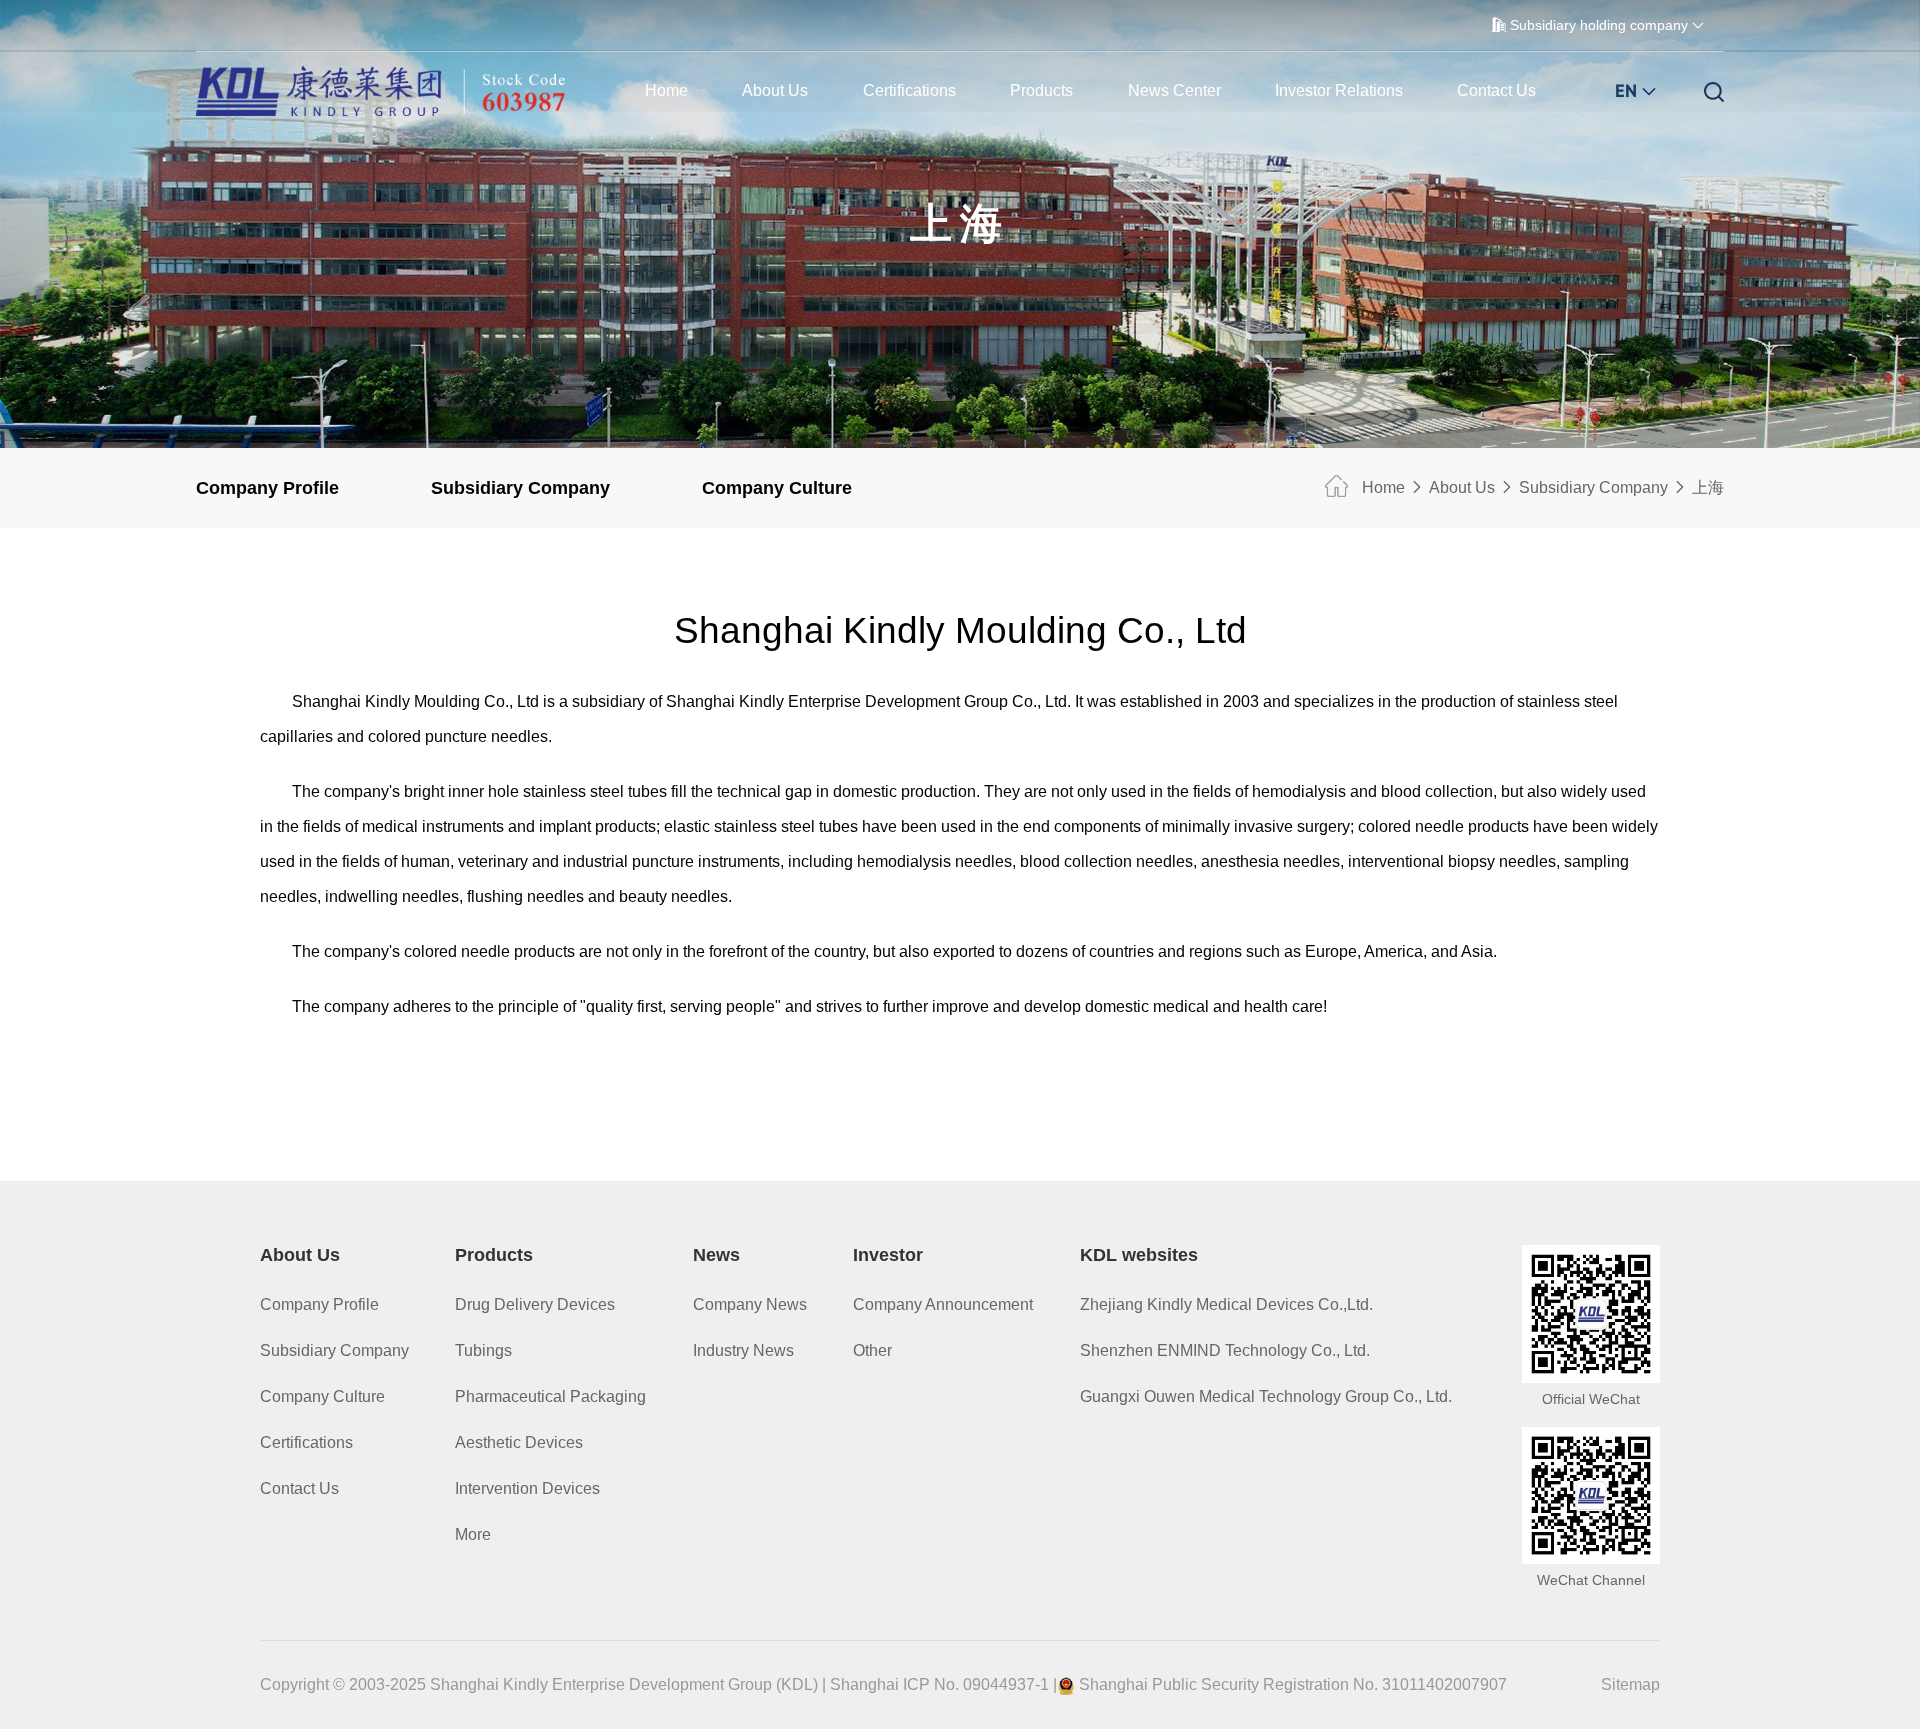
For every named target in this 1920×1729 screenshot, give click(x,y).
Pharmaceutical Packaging (550, 1396)
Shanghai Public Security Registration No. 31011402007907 (1293, 1684)
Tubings (483, 1350)
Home (666, 90)
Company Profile (267, 488)
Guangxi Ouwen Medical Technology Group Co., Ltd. (1266, 1396)
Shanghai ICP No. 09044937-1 (939, 1684)
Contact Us (1496, 90)
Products (1041, 90)
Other (872, 1350)
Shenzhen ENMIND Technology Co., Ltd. (1225, 1350)
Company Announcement (943, 1304)
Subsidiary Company (520, 488)
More (473, 1534)
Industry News (743, 1350)
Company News (750, 1304)
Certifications (909, 90)
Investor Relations (1339, 90)
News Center (1174, 90)
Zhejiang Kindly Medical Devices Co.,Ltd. (1226, 1304)
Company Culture (777, 488)
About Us (775, 90)
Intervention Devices (527, 1488)
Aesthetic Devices (519, 1442)
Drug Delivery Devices (535, 1304)
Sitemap (1630, 1684)
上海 (1708, 487)
